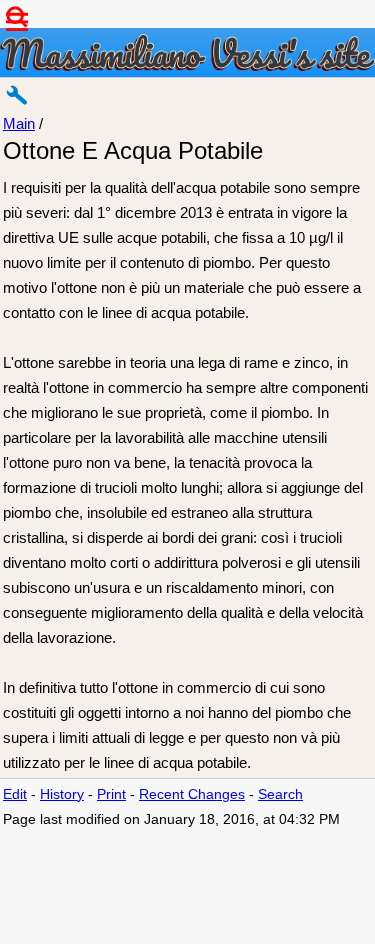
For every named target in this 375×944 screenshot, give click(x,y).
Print (111, 794)
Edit (15, 794)
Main (19, 123)
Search (280, 794)
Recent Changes (192, 794)
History (62, 794)
